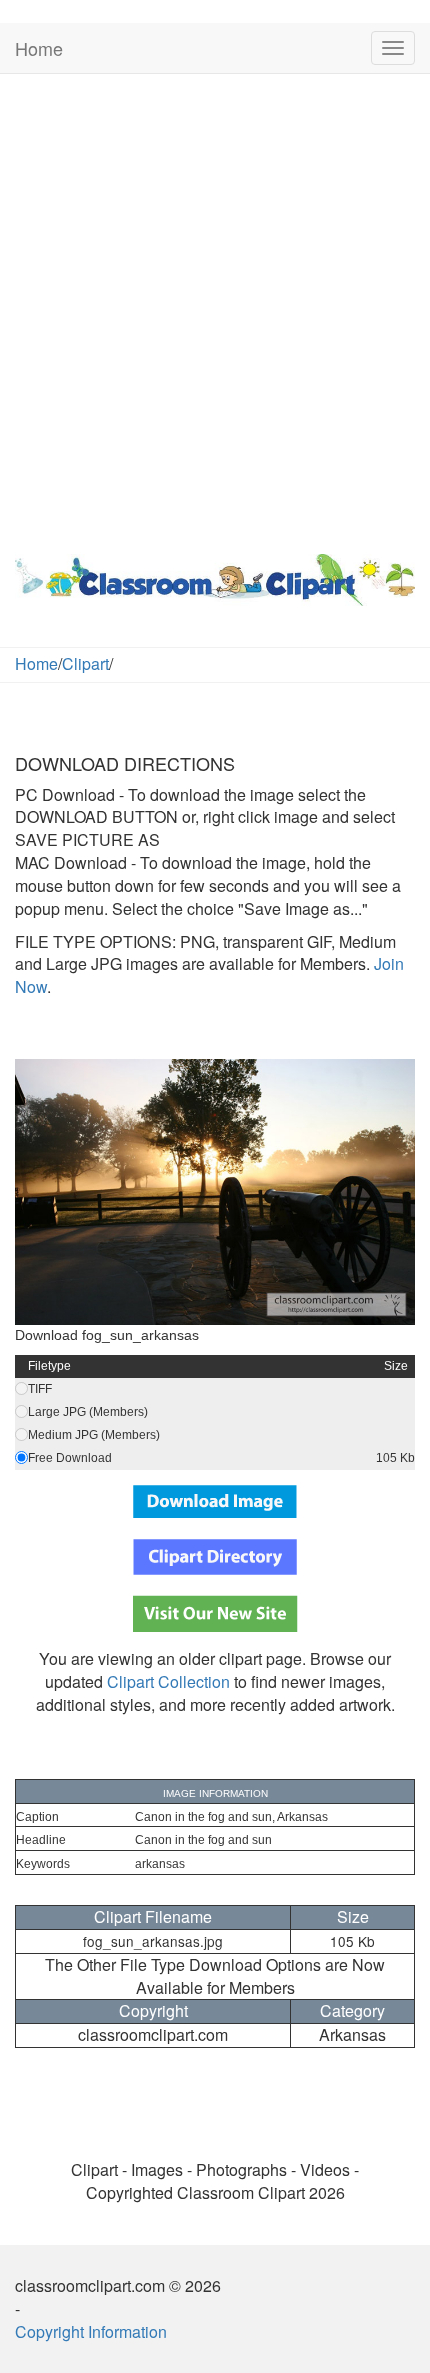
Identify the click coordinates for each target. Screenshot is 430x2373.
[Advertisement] (215, 309)
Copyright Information (91, 2331)
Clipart (85, 663)
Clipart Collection (168, 1681)
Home (39, 48)
